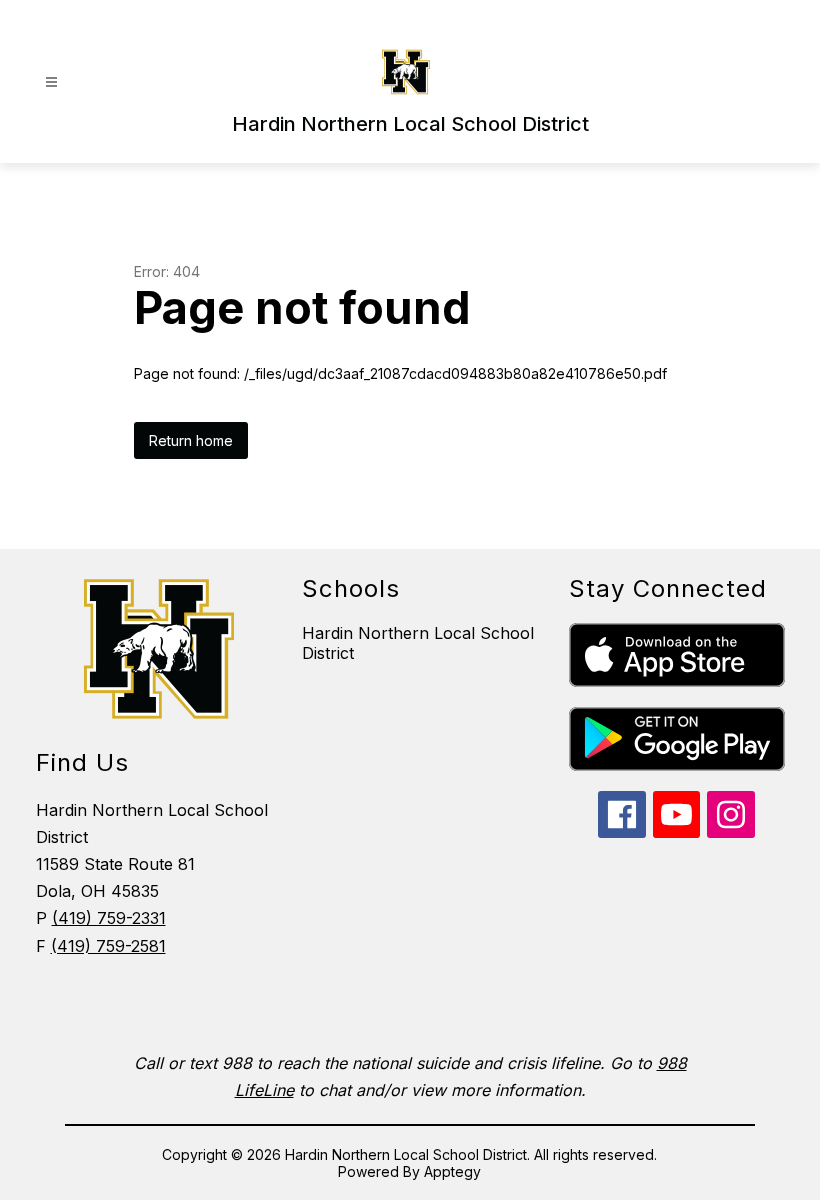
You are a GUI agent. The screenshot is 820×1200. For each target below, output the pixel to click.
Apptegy (452, 1171)
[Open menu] (51, 82)
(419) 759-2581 (108, 946)
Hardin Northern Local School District (418, 643)
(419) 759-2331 (109, 918)
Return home (191, 440)
